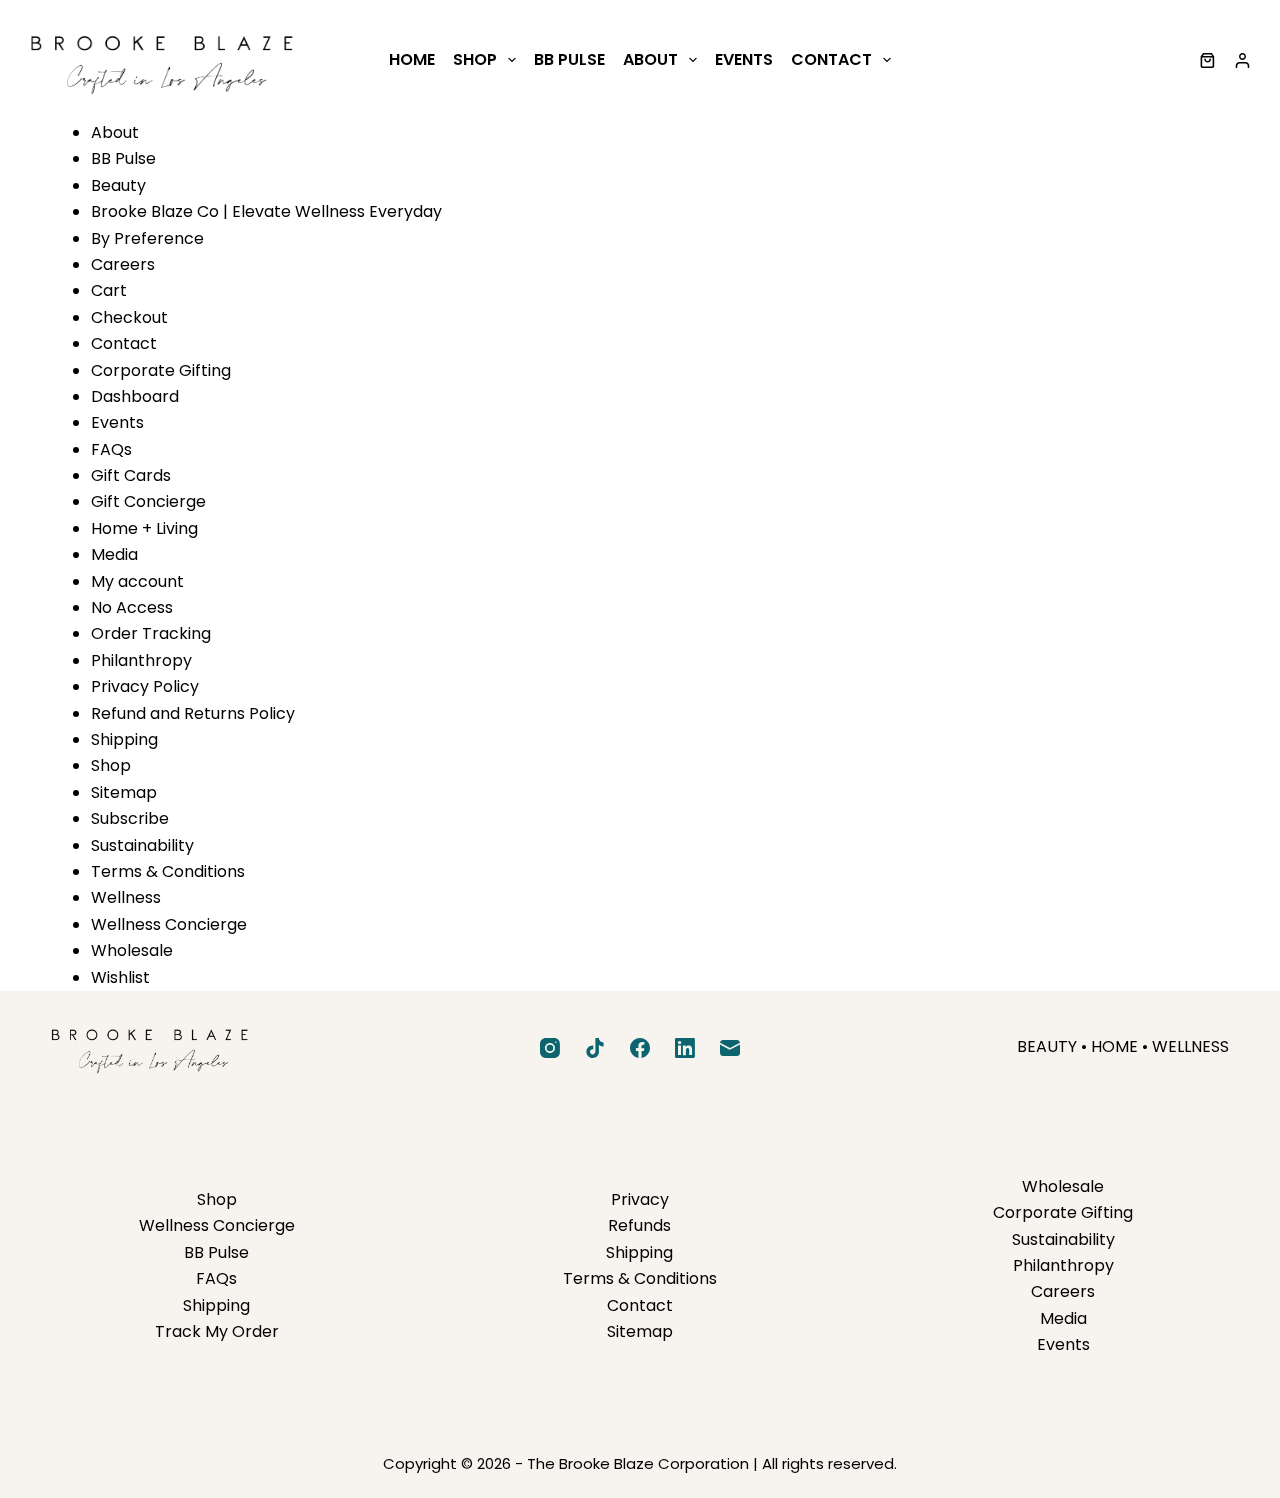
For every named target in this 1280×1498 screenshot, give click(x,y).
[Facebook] (640, 1048)
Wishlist (120, 977)
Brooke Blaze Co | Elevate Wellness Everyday (266, 211)
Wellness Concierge (169, 924)
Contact (831, 59)
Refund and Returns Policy (193, 713)
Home (412, 59)
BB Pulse (569, 59)
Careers (123, 264)
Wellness (126, 897)
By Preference (147, 238)
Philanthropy (141, 660)
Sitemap (124, 792)
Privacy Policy (145, 686)
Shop (475, 59)
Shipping (124, 739)
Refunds (639, 1225)
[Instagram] (550, 1048)
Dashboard (135, 396)
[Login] (1242, 60)
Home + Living (144, 528)
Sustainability (142, 845)
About (650, 59)
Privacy (640, 1199)
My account (137, 581)
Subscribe (130, 818)
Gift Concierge (148, 501)
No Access (132, 607)
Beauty (118, 185)
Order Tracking (151, 633)
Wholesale (132, 950)
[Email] (730, 1048)
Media (114, 554)
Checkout (129, 317)
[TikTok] (595, 1048)
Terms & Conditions (168, 871)
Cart (109, 290)
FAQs (111, 449)
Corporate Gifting (161, 370)
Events (744, 59)
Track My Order (217, 1331)
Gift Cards (131, 475)
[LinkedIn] (685, 1048)
